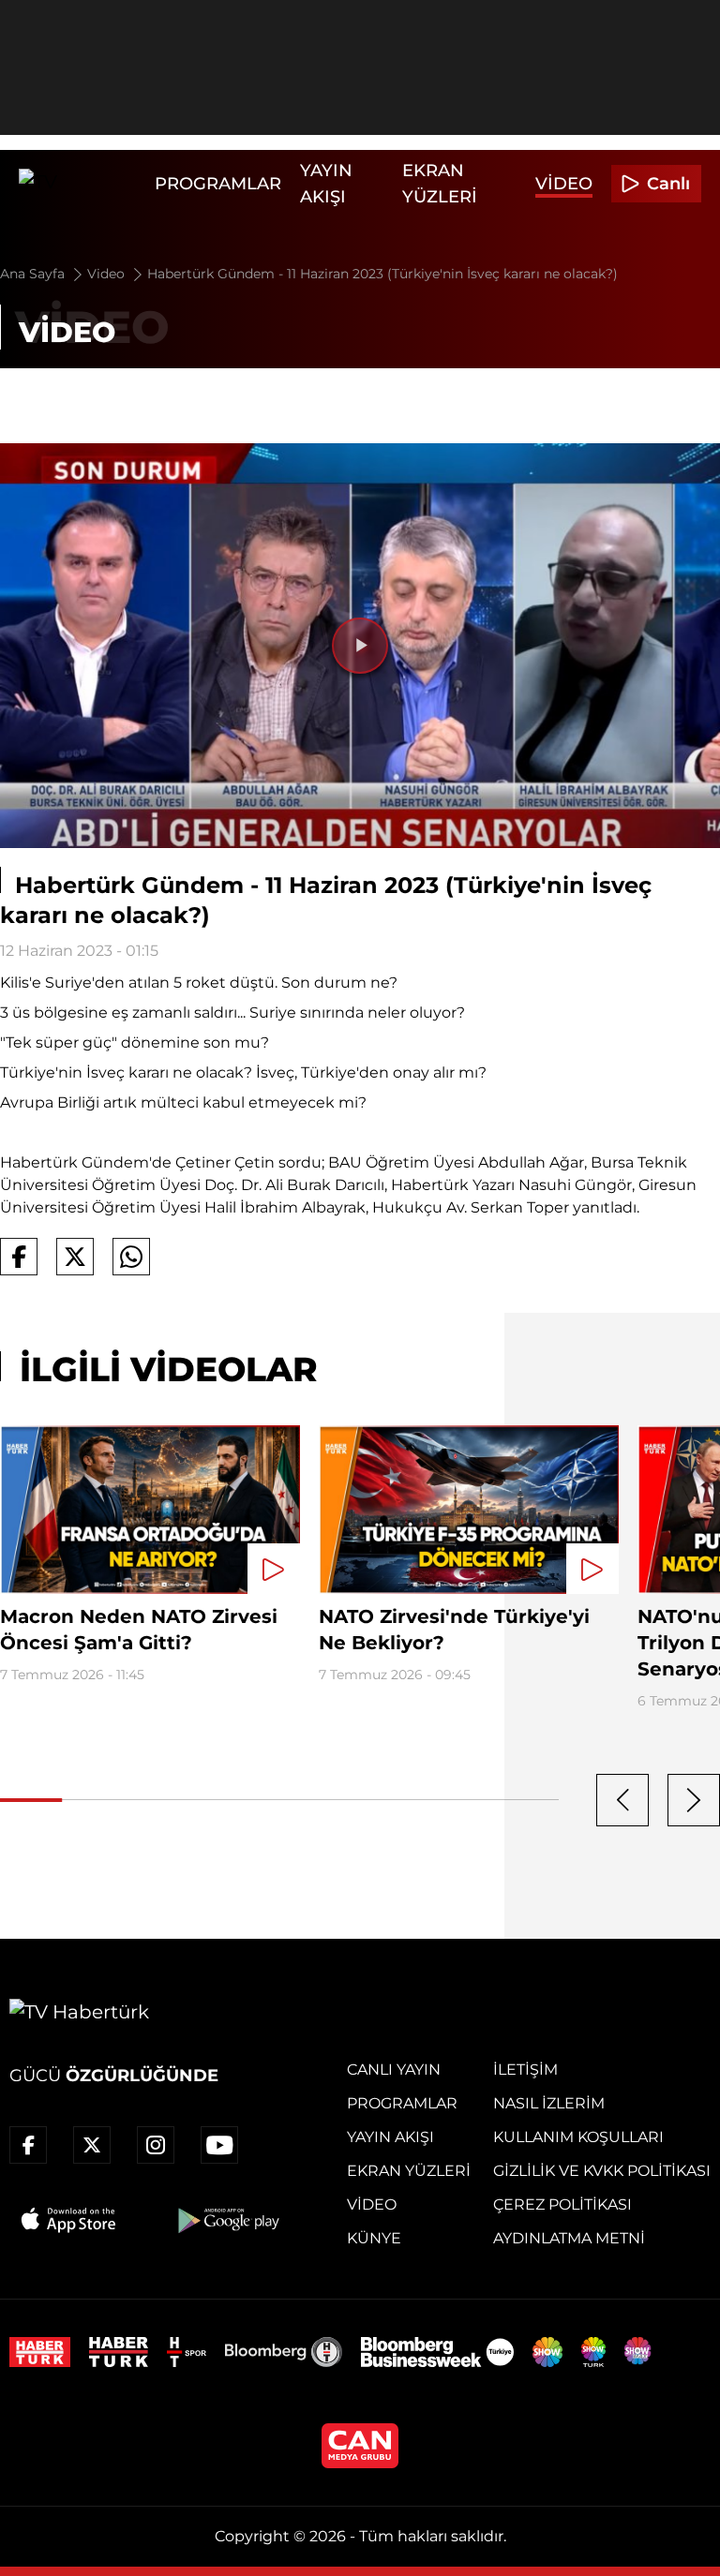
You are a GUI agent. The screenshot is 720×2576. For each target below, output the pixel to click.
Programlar (218, 184)
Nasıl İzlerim (549, 2103)
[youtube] (219, 2145)
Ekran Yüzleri (409, 2171)
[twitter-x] (92, 2145)
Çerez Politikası (562, 2204)
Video (564, 184)
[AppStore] (69, 2220)
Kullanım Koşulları (578, 2137)
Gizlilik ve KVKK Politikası (602, 2171)
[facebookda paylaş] (19, 1257)
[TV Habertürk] (82, 184)
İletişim (525, 2070)
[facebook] (28, 2145)
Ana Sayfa (34, 274)
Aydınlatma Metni (569, 2238)
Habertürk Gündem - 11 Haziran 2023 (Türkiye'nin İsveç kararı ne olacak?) (382, 274)
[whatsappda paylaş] (131, 1257)
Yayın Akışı (390, 2137)
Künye (374, 2238)
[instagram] (156, 2145)
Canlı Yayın (394, 2070)
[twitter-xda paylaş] (75, 1257)
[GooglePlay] (227, 2220)
